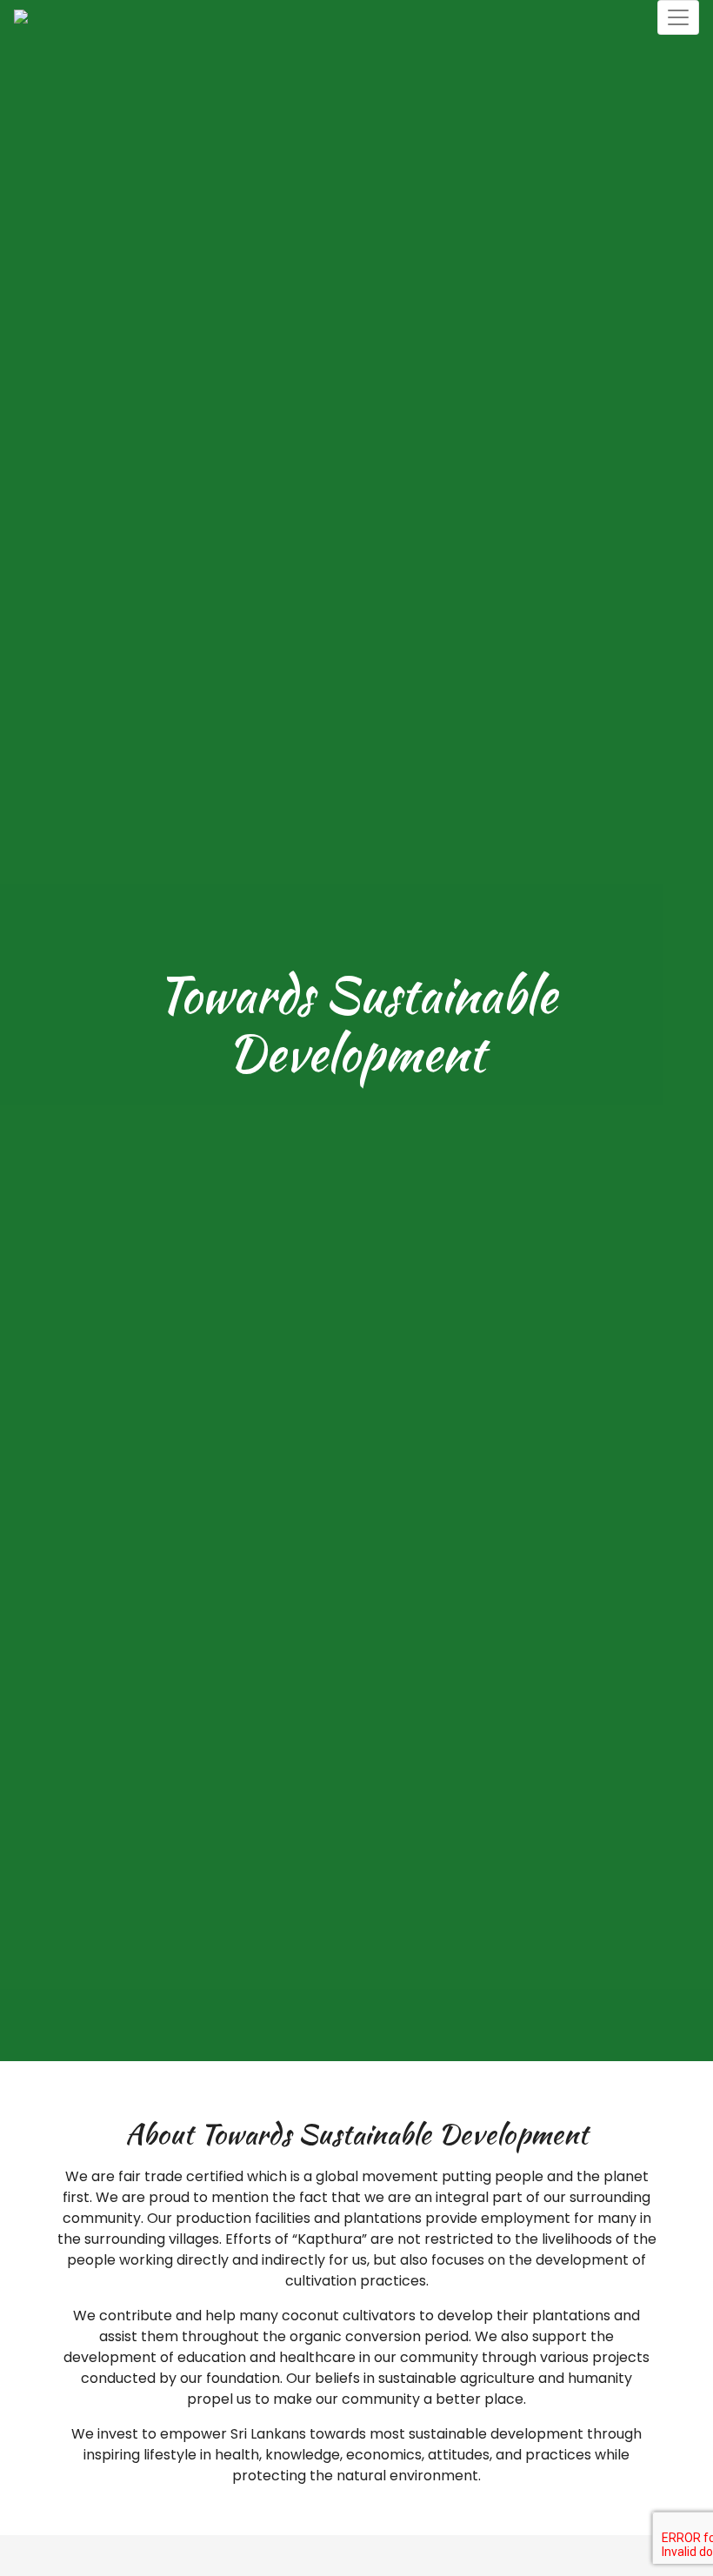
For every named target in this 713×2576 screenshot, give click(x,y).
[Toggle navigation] (678, 17)
